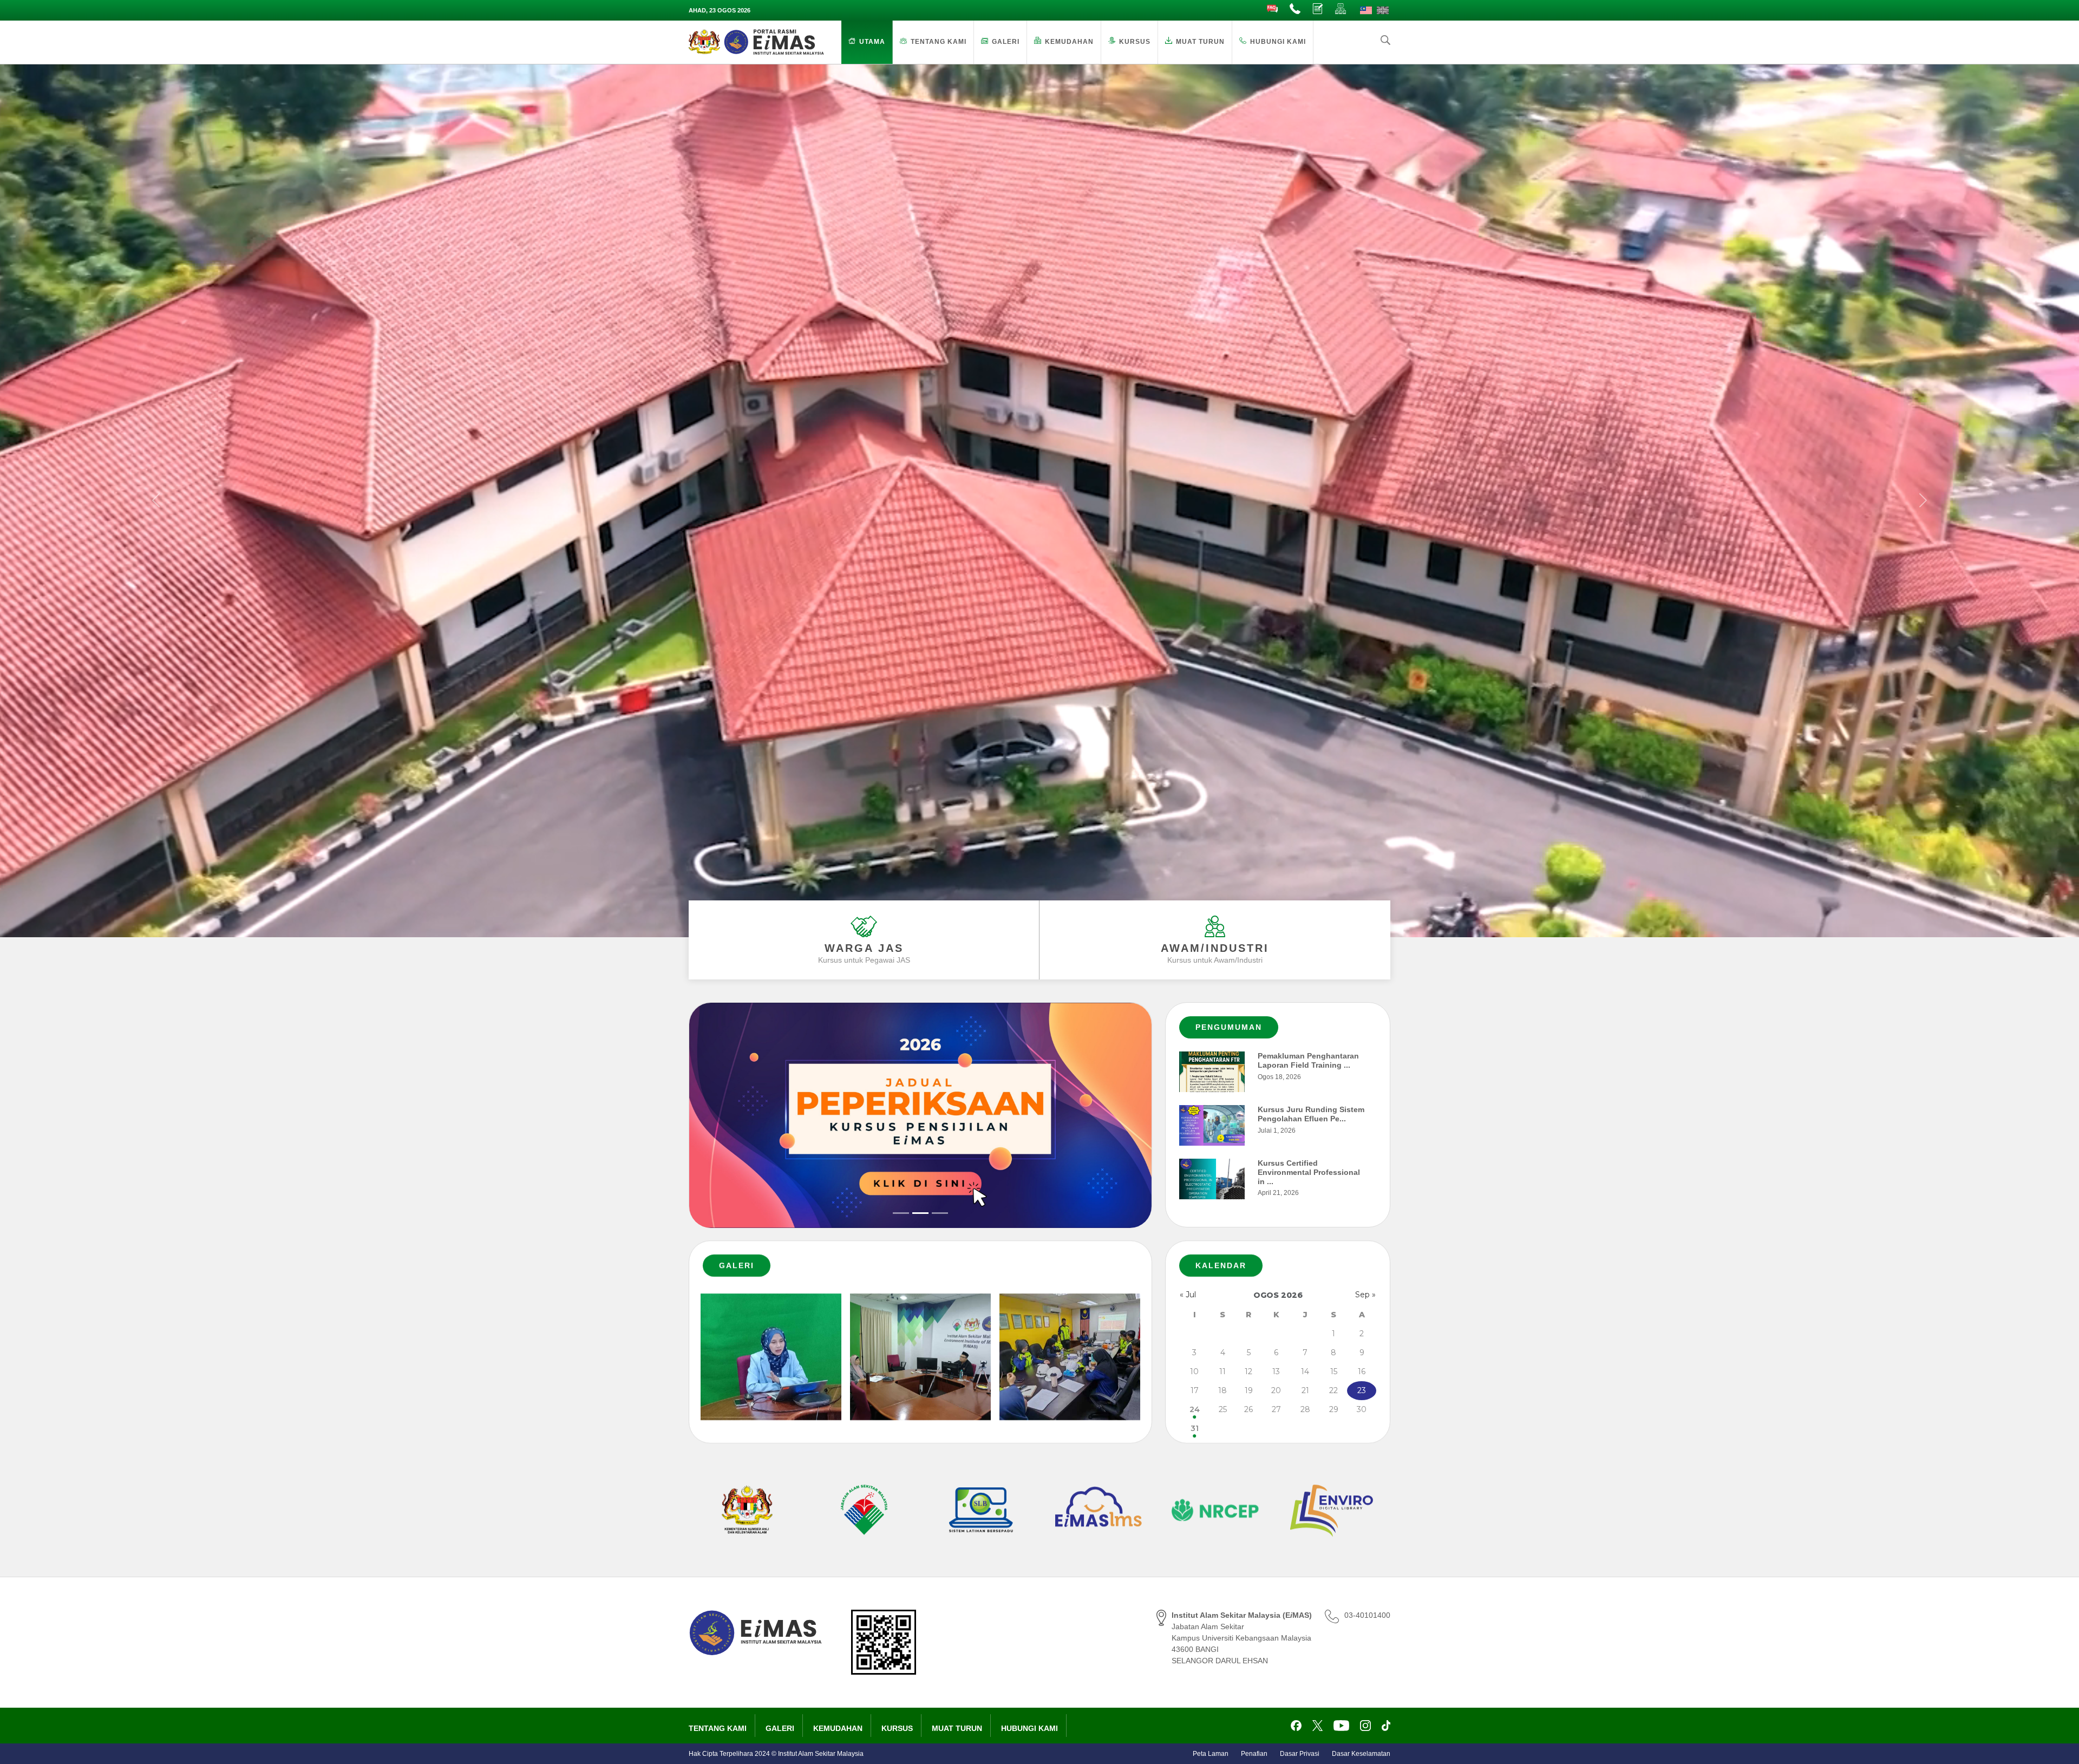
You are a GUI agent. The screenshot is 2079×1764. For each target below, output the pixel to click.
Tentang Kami (939, 42)
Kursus (1135, 42)
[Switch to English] (1383, 10)
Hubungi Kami (1278, 42)
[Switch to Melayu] (1366, 10)
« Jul (1188, 1295)
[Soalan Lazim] (1273, 9)
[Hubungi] (1296, 9)
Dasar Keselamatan (1361, 1754)
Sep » (1365, 1295)
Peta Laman (1211, 1754)
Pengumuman (1229, 1027)
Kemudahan (1069, 42)
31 (1195, 1428)
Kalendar (1221, 1265)
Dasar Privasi (1300, 1754)
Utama (872, 42)
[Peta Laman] (1341, 9)
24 (1195, 1409)
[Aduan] (1318, 9)
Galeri (1006, 42)
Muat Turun (1200, 42)
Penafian (1254, 1754)
